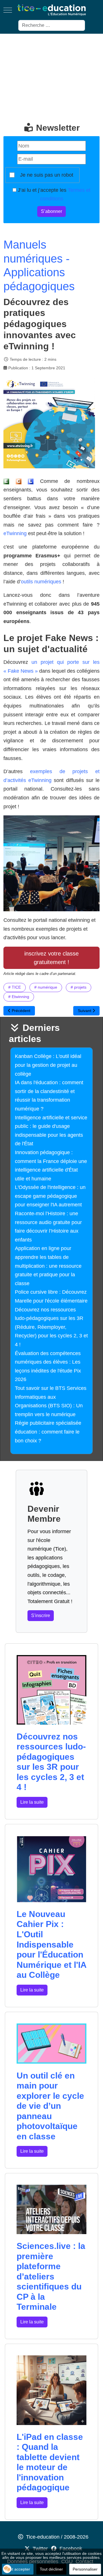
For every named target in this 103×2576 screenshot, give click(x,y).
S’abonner (51, 211)
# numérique (46, 987)
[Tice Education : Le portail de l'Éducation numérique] (51, 10)
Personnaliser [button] (85, 2569)
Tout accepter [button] (18, 2569)
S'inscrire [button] (41, 1615)
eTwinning (15, 533)
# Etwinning (19, 997)
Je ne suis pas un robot (47, 175)
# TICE (15, 987)
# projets (79, 987)
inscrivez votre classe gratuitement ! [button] (51, 958)
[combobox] (52, 25)
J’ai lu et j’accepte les (53, 194)
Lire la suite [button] (32, 1802)
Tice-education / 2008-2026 (57, 2537)
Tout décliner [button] (51, 2569)
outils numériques (42, 582)
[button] (7, 2569)
